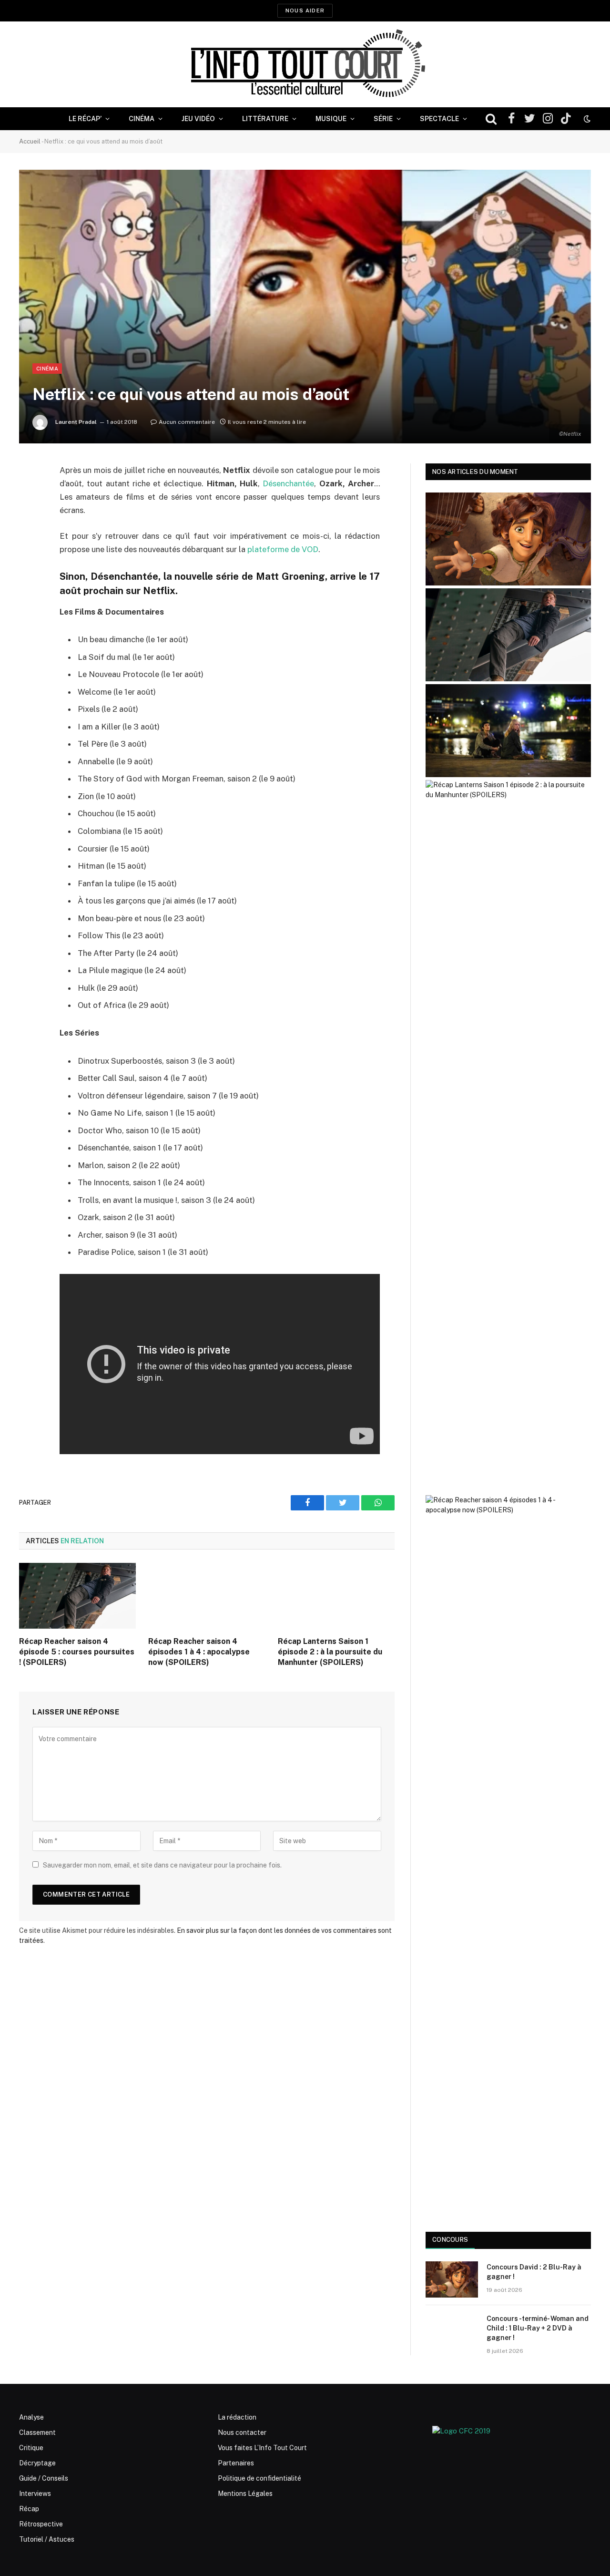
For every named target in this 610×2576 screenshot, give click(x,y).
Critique (31, 2448)
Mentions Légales (245, 2494)
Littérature (265, 119)
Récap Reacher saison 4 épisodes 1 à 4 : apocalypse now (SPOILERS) (199, 1652)
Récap (29, 2509)
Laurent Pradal (76, 422)
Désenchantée (288, 483)
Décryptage (37, 2463)
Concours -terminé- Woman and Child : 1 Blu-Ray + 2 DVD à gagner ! (538, 2328)
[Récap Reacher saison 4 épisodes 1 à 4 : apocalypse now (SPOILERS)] (207, 1596)
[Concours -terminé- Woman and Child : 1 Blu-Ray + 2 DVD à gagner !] (452, 2331)
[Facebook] (29, 495)
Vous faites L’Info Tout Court (262, 2448)
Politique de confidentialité (259, 2478)
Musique (331, 119)
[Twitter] (29, 519)
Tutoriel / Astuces (47, 2539)
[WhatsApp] (29, 544)
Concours (450, 2240)
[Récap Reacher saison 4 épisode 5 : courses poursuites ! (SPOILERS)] (77, 1596)
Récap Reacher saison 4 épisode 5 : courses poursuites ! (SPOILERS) (77, 1652)
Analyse (31, 2417)
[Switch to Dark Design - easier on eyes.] (586, 119)
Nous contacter (242, 2432)
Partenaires (236, 2463)
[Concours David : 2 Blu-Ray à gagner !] (452, 2279)
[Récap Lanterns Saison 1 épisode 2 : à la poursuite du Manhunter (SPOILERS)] (336, 1596)
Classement (37, 2432)
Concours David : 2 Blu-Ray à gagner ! (534, 2272)
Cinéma (142, 119)
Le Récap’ (85, 119)
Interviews (35, 2494)
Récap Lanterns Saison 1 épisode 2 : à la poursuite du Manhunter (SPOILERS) (330, 1652)
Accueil (30, 141)
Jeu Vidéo (198, 119)
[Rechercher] (491, 119)
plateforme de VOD (283, 549)
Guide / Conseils (44, 2478)
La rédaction (237, 2417)
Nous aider (305, 10)
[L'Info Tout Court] (305, 64)
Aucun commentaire (187, 422)
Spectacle (439, 119)
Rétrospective (41, 2524)
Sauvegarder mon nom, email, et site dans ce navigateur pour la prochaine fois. (162, 1865)
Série (383, 119)
